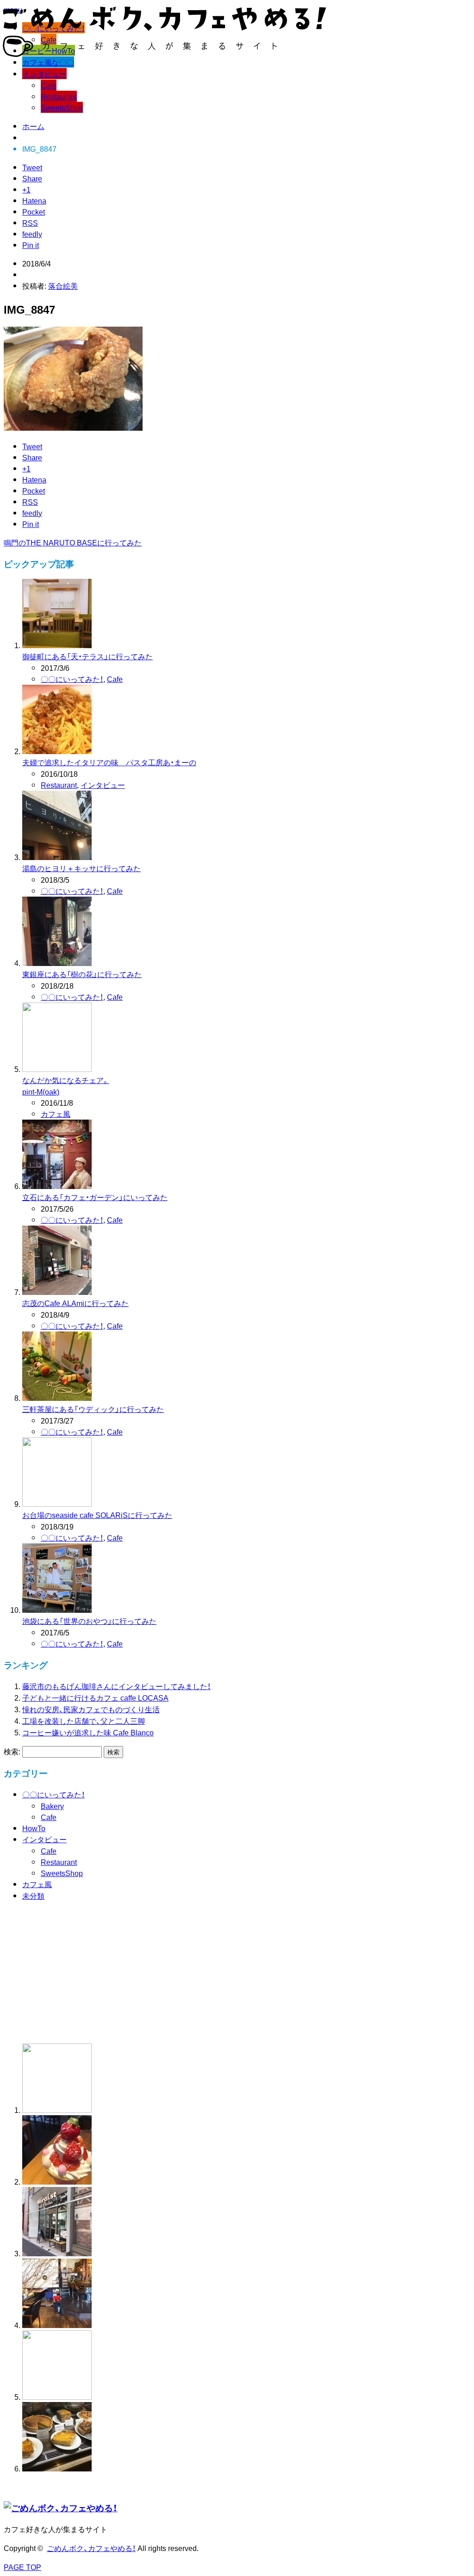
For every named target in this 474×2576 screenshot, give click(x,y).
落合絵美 (63, 285)
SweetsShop (62, 107)
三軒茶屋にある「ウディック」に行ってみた (93, 1409)
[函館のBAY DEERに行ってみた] (57, 2325)
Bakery (52, 1806)
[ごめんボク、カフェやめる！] (165, 51)
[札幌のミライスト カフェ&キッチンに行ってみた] (57, 2253)
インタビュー (44, 74)
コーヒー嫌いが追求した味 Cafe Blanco (88, 1732)
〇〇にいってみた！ (72, 679)
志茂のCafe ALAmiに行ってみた (75, 1303)
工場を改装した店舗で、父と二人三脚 (84, 1721)
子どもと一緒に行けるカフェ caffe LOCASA (95, 1697)
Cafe (49, 85)
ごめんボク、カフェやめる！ (91, 2548)
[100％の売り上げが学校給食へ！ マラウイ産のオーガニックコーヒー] (57, 2110)
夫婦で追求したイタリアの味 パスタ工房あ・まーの (109, 762)
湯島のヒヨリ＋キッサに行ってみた (81, 868)
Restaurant (59, 96)
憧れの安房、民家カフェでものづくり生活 (91, 1709)
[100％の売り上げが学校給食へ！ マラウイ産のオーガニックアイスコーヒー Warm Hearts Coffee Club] (131, 2031)
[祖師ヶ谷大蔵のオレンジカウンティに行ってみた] (57, 2181)
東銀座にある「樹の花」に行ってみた (82, 974)
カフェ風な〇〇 (48, 62)
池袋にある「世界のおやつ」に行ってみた (89, 1621)
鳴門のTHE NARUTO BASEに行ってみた (73, 542)
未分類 (33, 1895)
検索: (12, 1751)
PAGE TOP (22, 2567)
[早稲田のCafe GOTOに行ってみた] (57, 2468)
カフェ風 (56, 1114)
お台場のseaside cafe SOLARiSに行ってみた (97, 1515)
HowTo (34, 1828)
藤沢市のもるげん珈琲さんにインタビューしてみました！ (116, 1686)
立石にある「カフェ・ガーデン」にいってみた (95, 1197)
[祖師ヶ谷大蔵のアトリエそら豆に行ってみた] (57, 2396)
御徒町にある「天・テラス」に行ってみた (87, 656)
